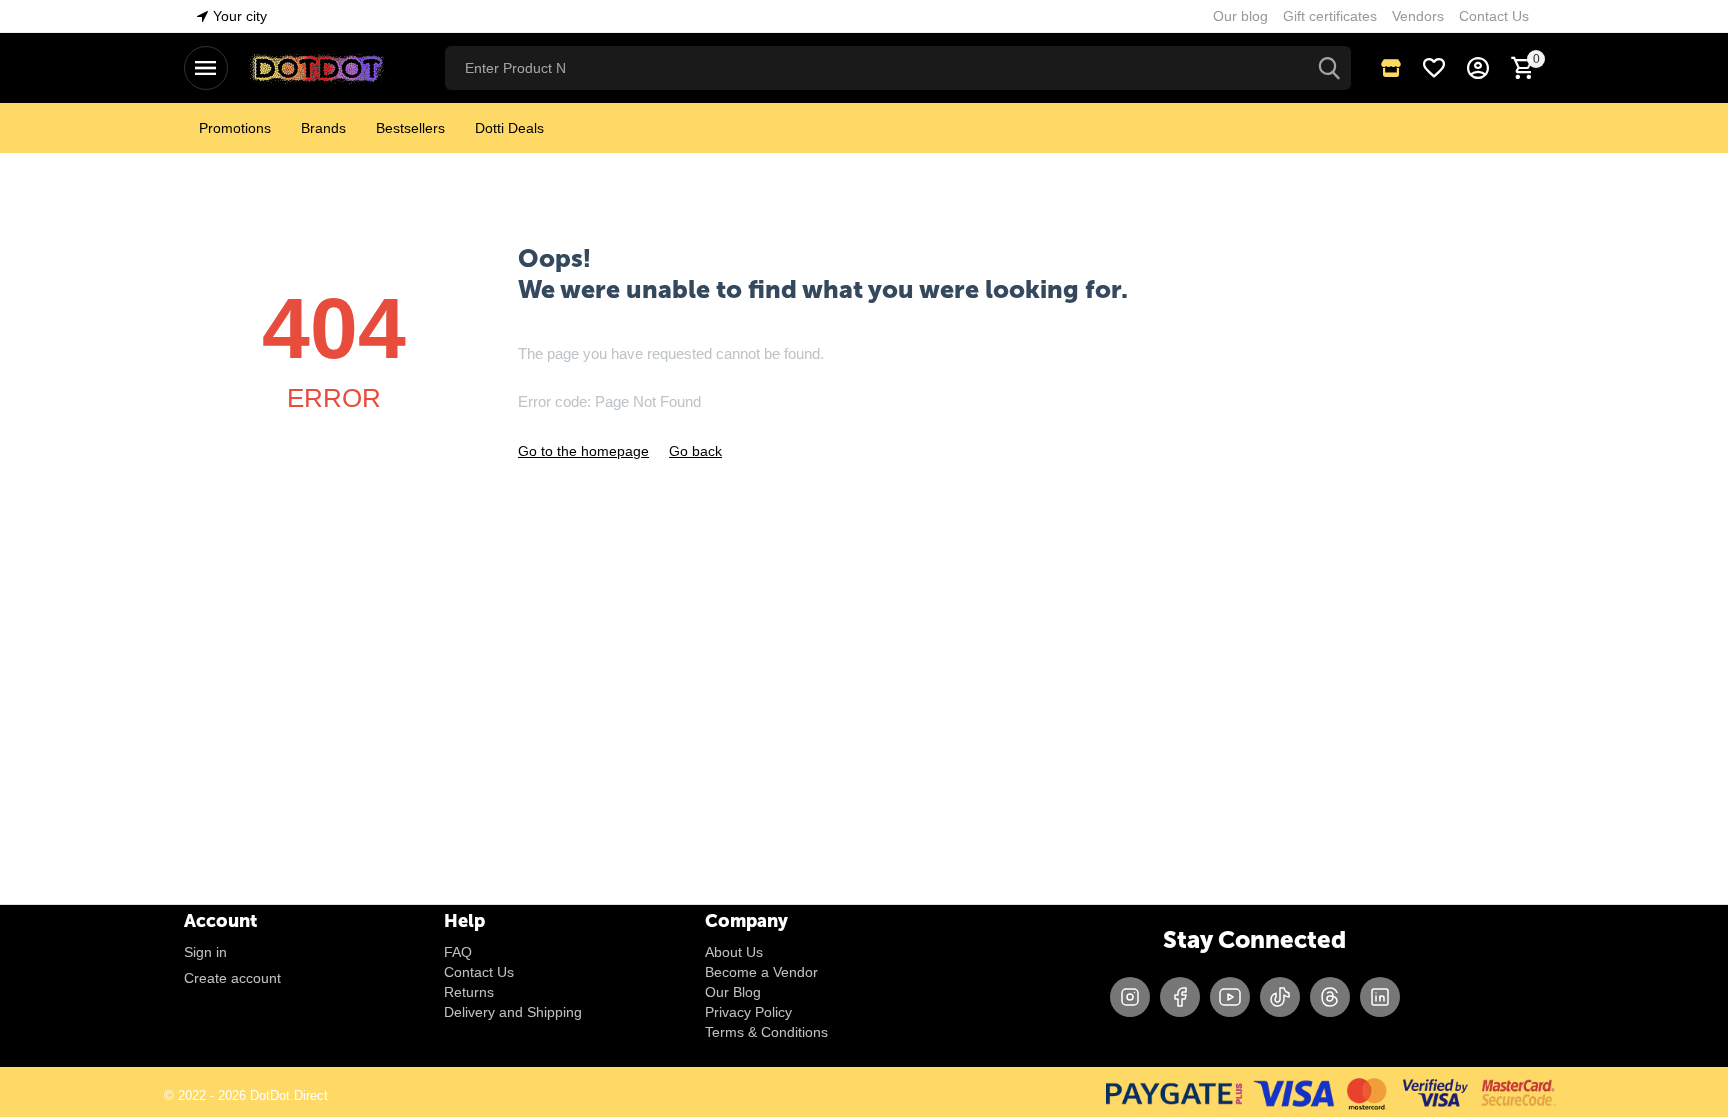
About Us (734, 952)
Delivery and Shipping (513, 1012)
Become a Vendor (761, 972)
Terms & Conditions (766, 1032)
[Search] (1329, 68)
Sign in (205, 952)
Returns (469, 992)
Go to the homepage (583, 451)
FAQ (458, 952)
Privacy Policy (748, 1012)
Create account (232, 978)
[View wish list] (1434, 68)
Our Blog (733, 992)
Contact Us (479, 972)
